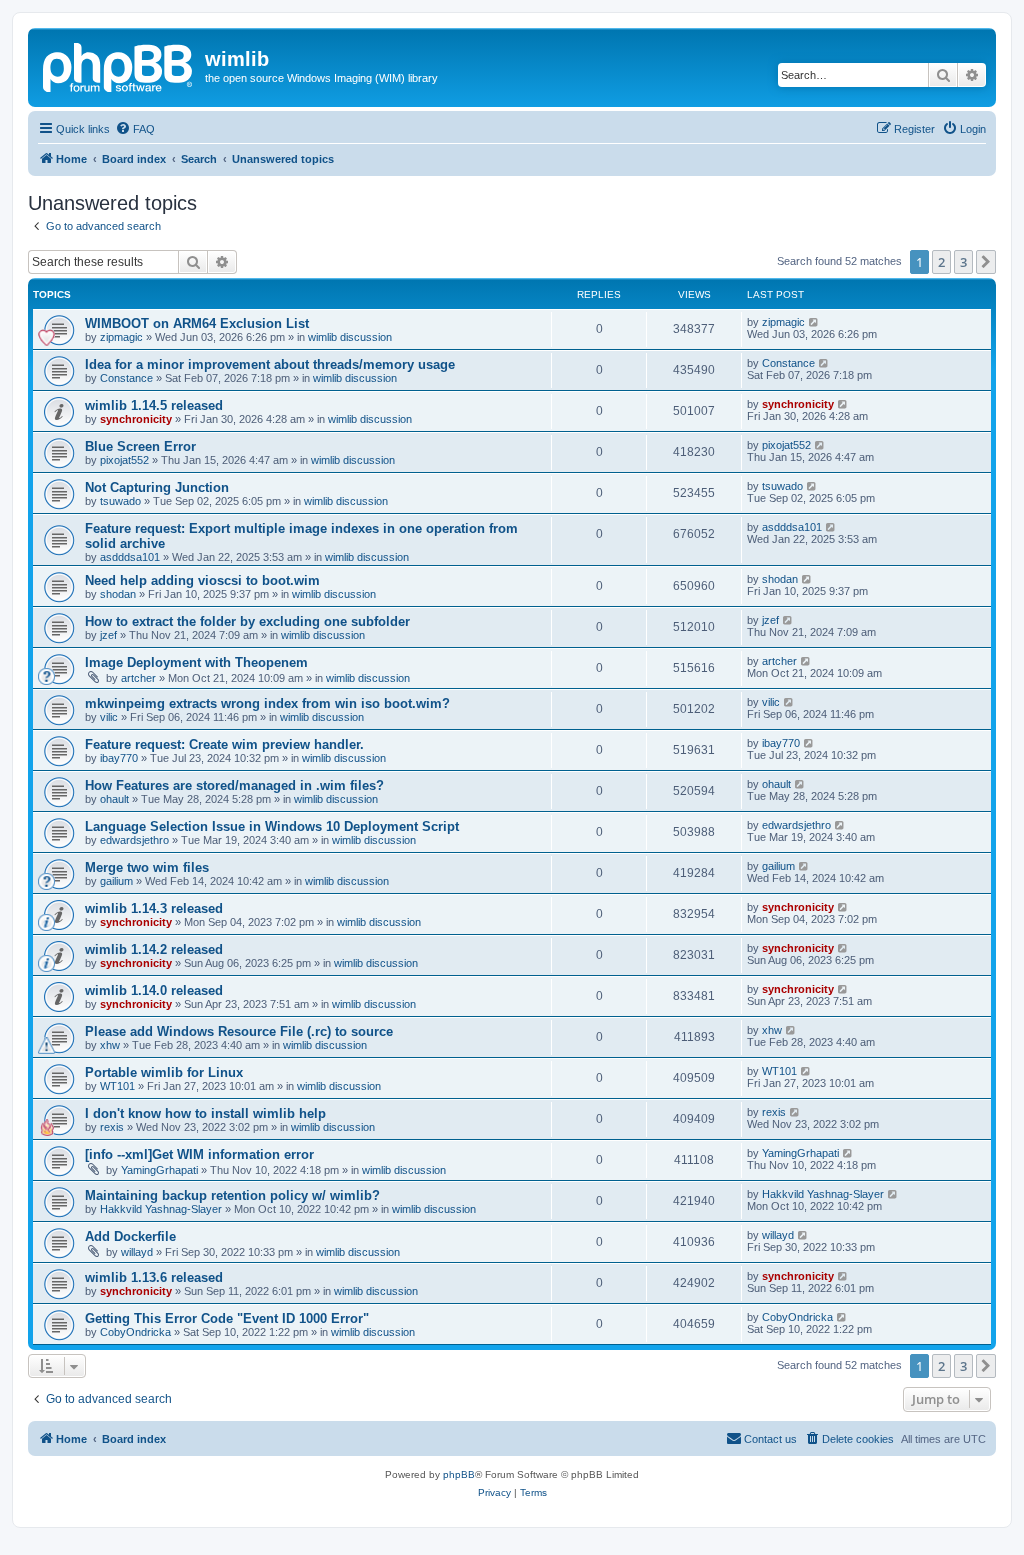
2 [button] (941, 262)
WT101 (117, 1086)
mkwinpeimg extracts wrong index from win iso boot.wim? (267, 703)
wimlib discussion (350, 337)
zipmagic (121, 337)
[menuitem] (135, 129)
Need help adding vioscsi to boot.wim (202, 580)
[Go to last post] (814, 322)
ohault (114, 799)
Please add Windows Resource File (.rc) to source (239, 1031)
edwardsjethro (134, 840)
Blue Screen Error (140, 446)
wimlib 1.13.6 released (154, 1277)
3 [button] (963, 262)
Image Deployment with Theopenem (196, 662)
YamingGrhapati (159, 1170)
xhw (110, 1045)
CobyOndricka (135, 1332)
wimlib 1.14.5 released (154, 405)
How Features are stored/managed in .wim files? (234, 785)
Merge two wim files (147, 867)
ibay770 (119, 758)
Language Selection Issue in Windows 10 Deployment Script (272, 826)
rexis (112, 1127)
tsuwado (120, 501)
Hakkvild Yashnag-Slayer (161, 1209)
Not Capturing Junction (157, 487)
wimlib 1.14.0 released (154, 990)
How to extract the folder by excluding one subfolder (247, 621)
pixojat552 (124, 460)
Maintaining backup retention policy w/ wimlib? (232, 1195)
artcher (138, 678)
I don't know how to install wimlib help (205, 1113)
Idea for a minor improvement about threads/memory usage (270, 364)
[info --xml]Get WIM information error (199, 1154)
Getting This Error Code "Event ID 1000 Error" (227, 1318)
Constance (126, 378)
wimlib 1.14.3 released (154, 908)
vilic (109, 717)
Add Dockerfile (130, 1236)
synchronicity (136, 419)
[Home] (119, 65)
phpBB (459, 1474)
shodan (118, 594)
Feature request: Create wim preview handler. (224, 744)
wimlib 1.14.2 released (154, 949)
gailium (116, 881)
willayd (137, 1252)
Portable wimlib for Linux (164, 1072)
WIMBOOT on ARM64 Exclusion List (197, 323)
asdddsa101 (130, 557)
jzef (108, 635)
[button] (986, 262)
